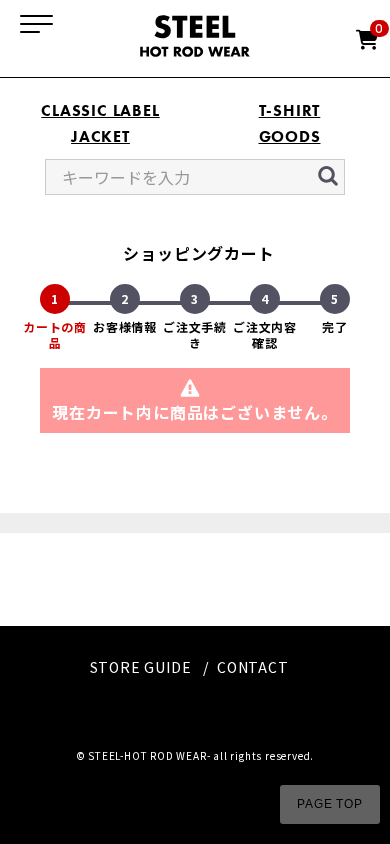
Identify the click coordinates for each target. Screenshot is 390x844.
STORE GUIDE (141, 667)
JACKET (100, 136)
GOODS (290, 136)
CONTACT (253, 667)
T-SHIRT (290, 110)
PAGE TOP (329, 804)
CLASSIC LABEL (100, 110)
